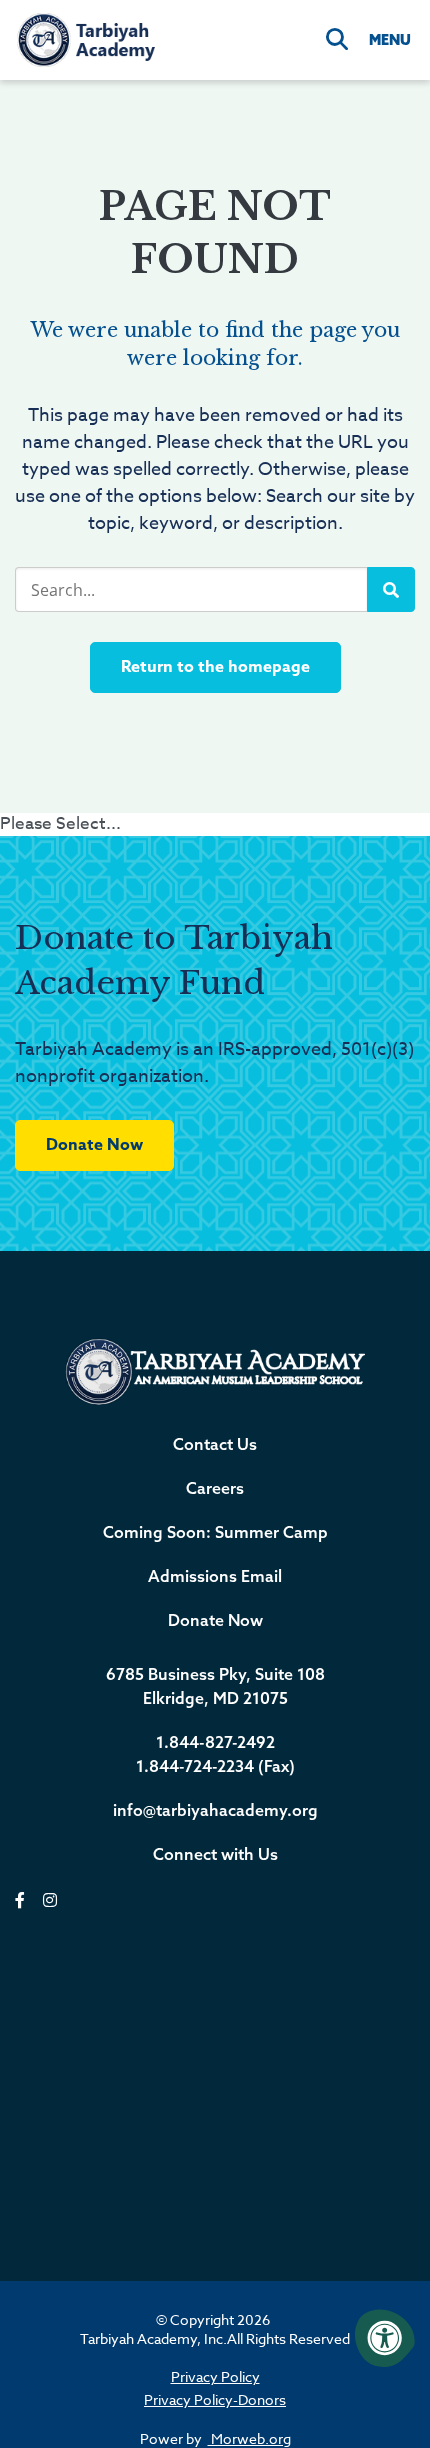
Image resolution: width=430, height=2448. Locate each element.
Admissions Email (215, 1576)
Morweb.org (249, 2438)
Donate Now (94, 1145)
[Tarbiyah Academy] (85, 38)
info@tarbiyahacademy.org (215, 1810)
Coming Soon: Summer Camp (215, 1532)
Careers (215, 1488)
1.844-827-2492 (215, 1742)
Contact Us (215, 1444)
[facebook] (20, 1900)
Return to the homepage (215, 667)
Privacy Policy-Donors (215, 2399)
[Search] (337, 40)
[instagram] (50, 1900)
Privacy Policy (215, 2376)
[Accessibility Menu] (385, 2338)
